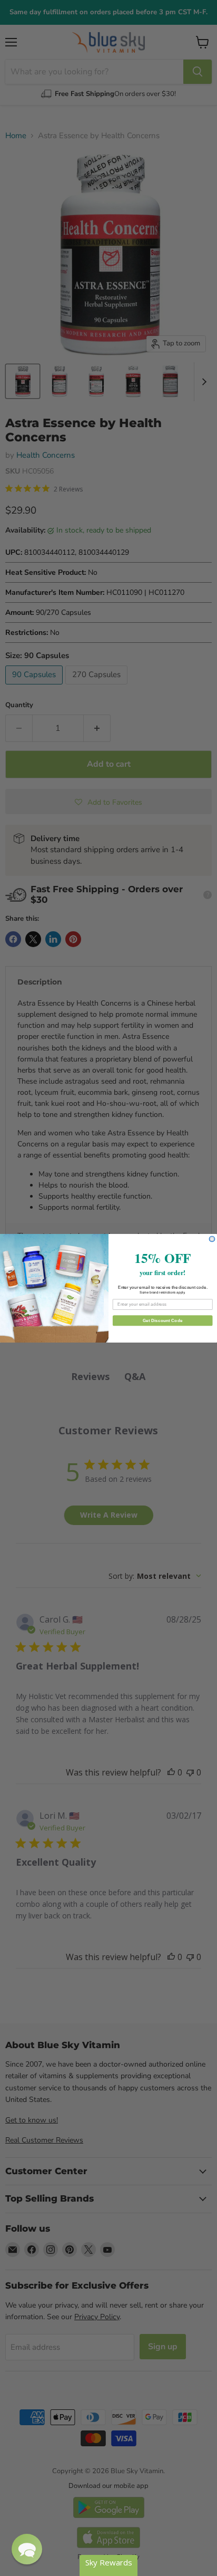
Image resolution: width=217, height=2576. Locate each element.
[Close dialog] (212, 1239)
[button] (27, 2549)
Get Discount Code (163, 1320)
